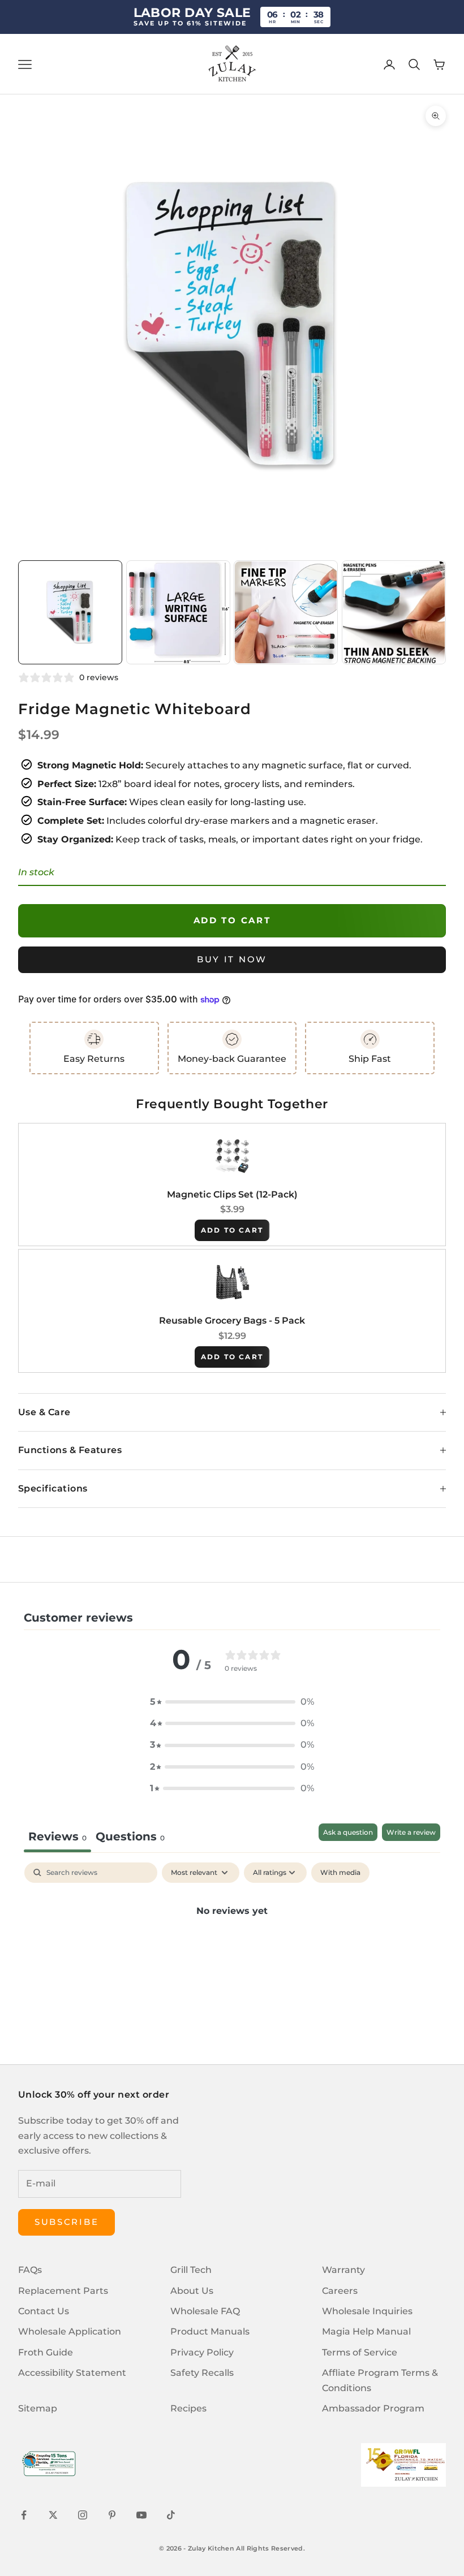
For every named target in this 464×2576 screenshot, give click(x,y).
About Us (192, 2291)
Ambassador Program (373, 2408)
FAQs (30, 2270)
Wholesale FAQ (205, 2311)
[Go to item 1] (70, 612)
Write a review (411, 1832)
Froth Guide (46, 2352)
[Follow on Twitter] (53, 2515)
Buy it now (232, 959)
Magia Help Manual (366, 2331)
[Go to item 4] (394, 612)
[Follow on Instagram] (83, 2515)
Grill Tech (191, 2270)
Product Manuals (210, 2331)
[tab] (130, 1838)
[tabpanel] (232, 1949)
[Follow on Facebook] (24, 2515)
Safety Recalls (202, 2373)
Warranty (343, 2270)
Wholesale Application (70, 2331)
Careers (340, 2291)
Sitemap (38, 2408)
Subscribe (66, 2222)
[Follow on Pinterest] (112, 2515)
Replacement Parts (63, 2291)
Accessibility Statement (72, 2373)
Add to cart (232, 920)
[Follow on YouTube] (141, 2515)
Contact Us (44, 2311)
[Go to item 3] (286, 612)
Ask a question (348, 1832)
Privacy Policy (202, 2352)
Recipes (188, 2408)
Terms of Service (360, 2352)
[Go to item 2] (178, 612)
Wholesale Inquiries (367, 2311)
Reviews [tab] (57, 1836)
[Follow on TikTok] (171, 2515)
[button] (232, 1702)
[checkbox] (340, 1873)
